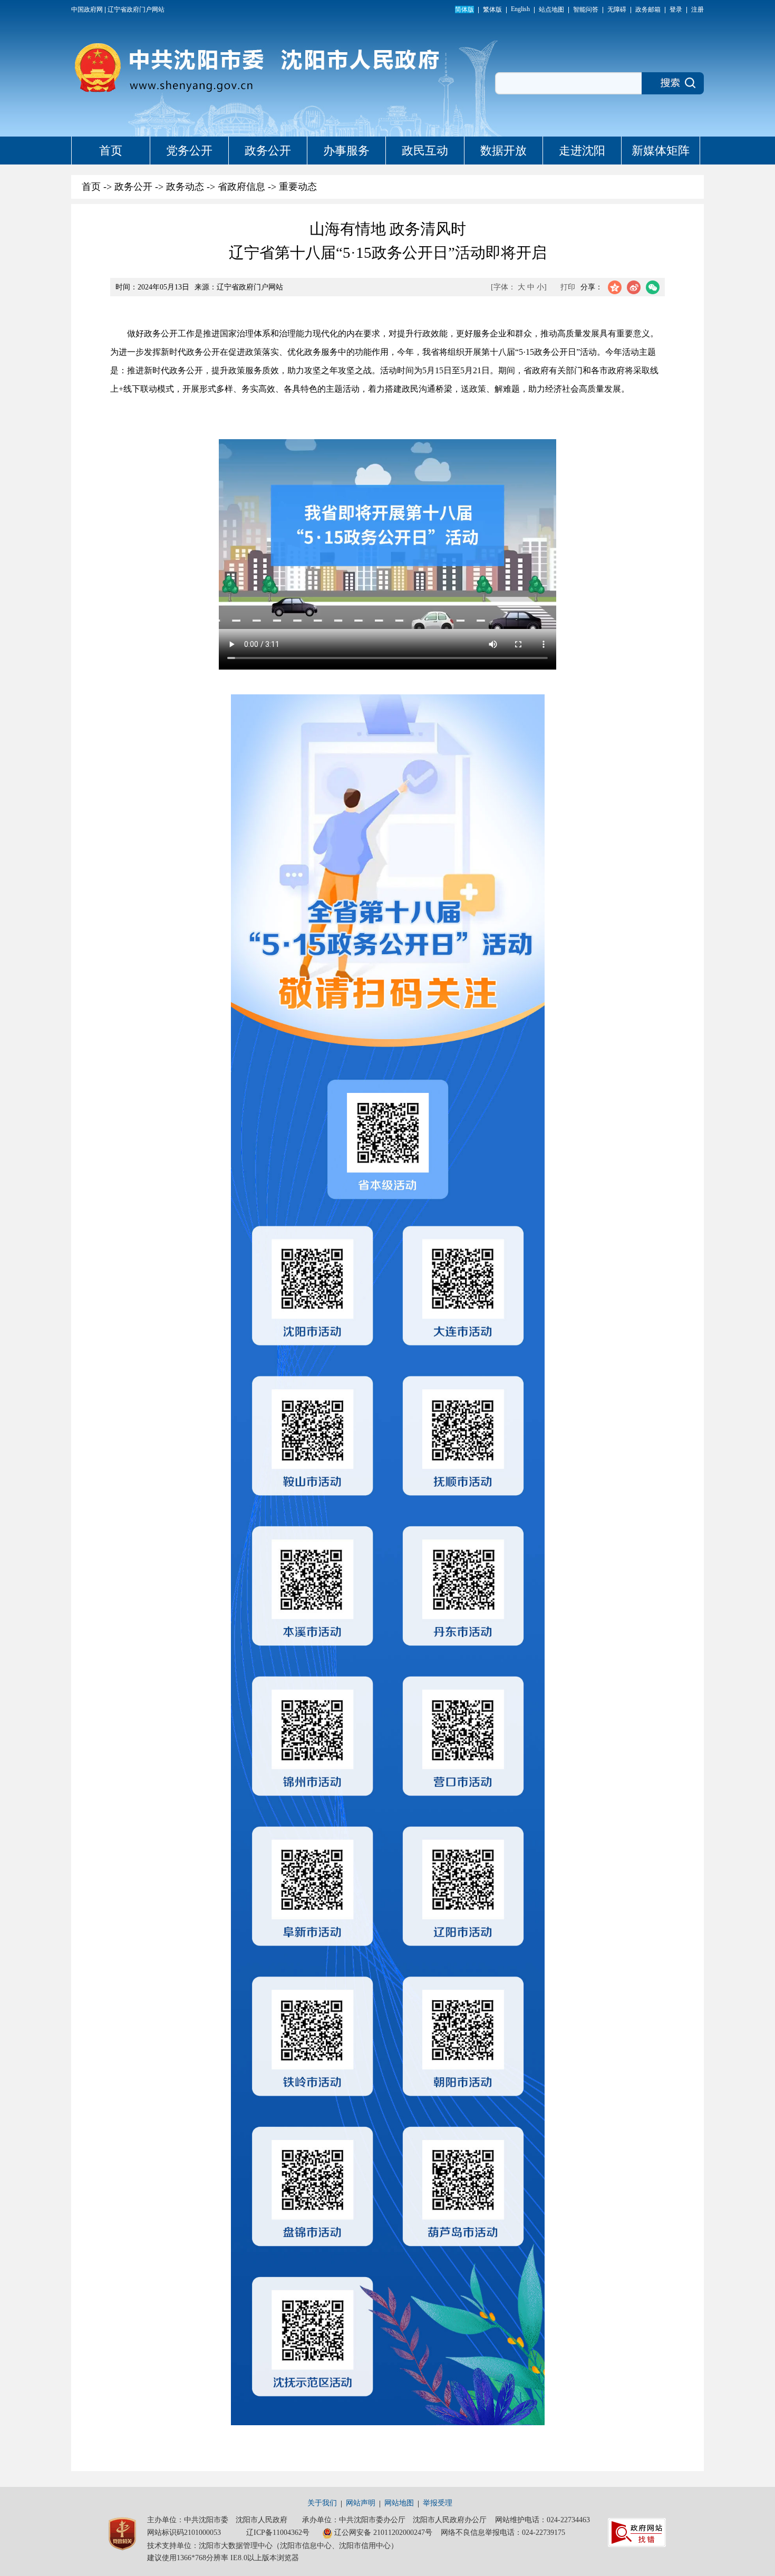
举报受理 (438, 2503)
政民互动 (425, 151)
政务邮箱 (648, 9)
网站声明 (361, 2503)
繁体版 (492, 9)
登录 (676, 9)
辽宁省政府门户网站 (136, 9)
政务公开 (268, 151)
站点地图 (551, 9)
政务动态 (185, 187)
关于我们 (322, 2503)
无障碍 (617, 9)
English (520, 9)
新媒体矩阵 (661, 151)
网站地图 (399, 2503)
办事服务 (346, 151)
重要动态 (298, 187)
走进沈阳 (582, 151)
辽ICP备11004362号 (278, 2533)
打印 (568, 287)
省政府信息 (241, 187)
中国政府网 (87, 9)
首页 (111, 151)
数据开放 (503, 151)
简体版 (464, 9)
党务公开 (189, 151)
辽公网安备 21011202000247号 (383, 2533)
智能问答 (586, 9)
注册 (697, 9)
